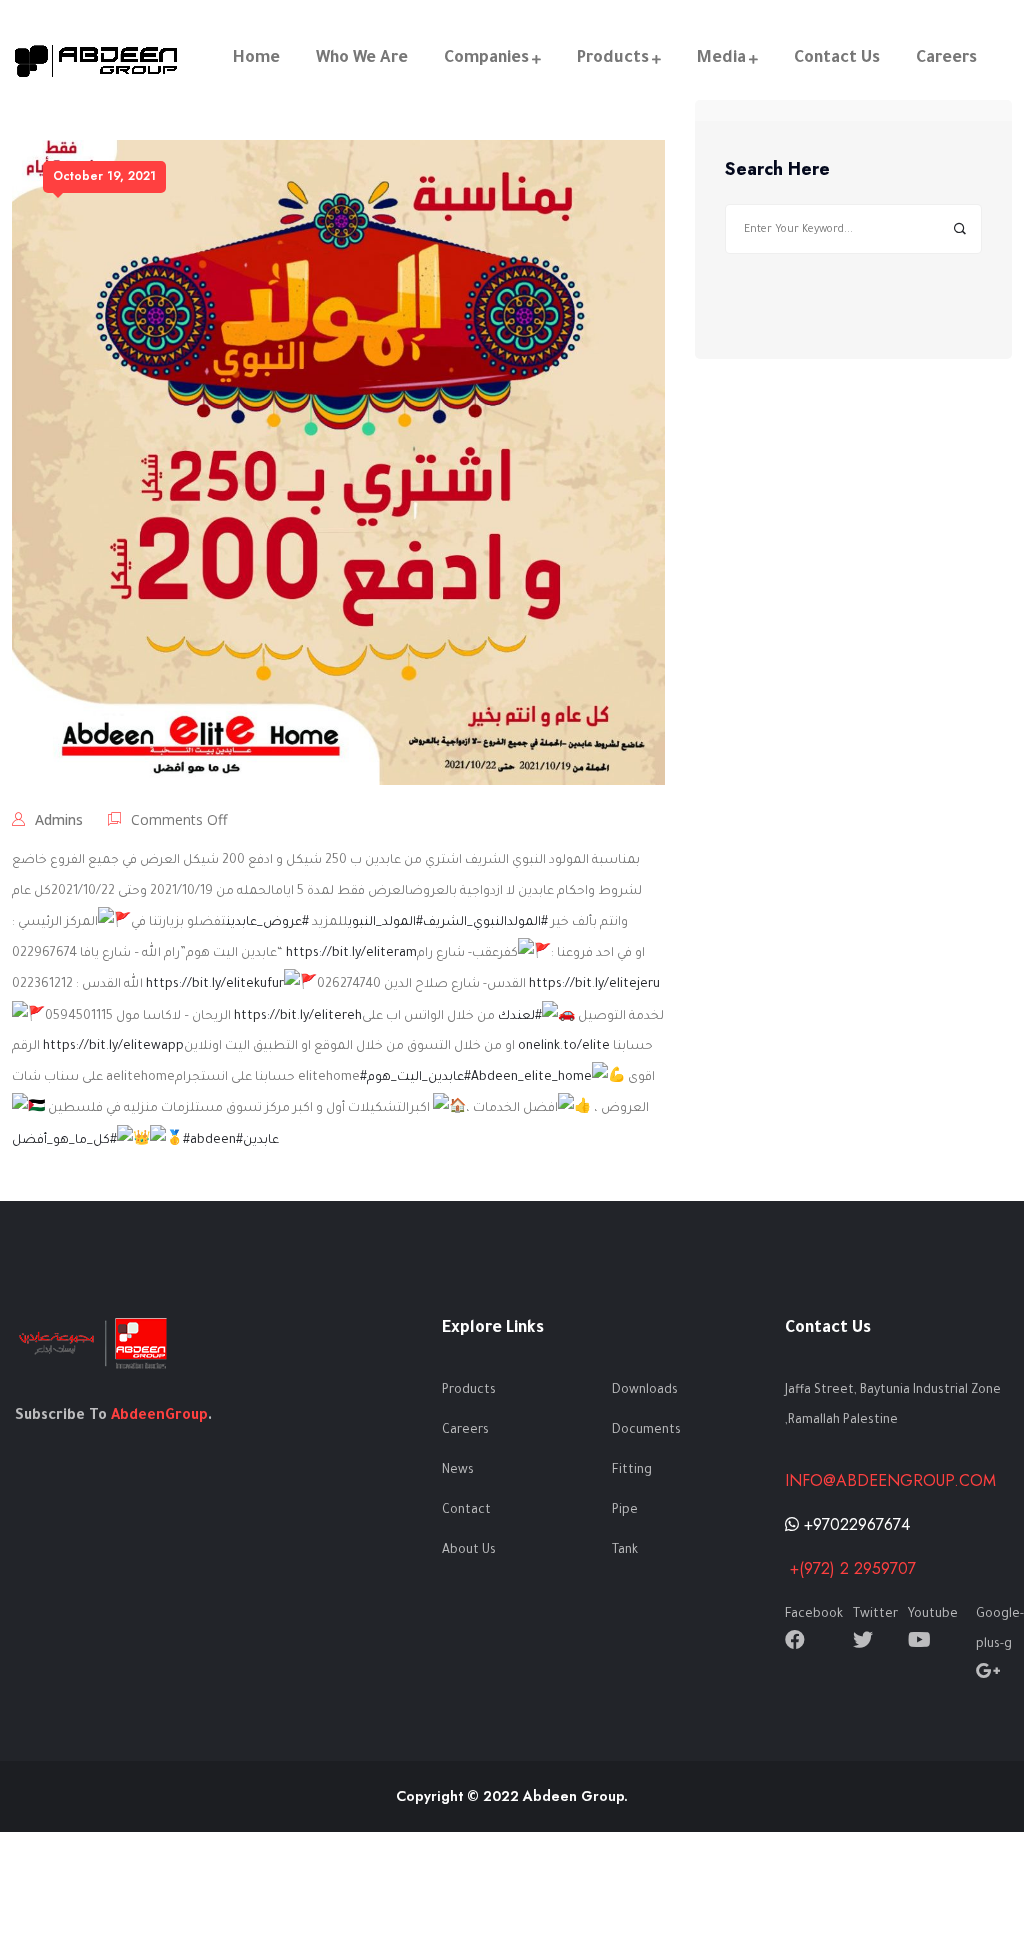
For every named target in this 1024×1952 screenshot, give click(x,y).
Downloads (645, 1391)
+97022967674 (854, 1524)
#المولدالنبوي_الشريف (485, 923)
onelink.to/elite (564, 1047)
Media (721, 59)
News (458, 1471)
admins (59, 819)
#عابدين (257, 1141)
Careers (946, 59)
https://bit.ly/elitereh (298, 1017)
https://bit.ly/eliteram (351, 954)
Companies (486, 59)
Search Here (777, 170)
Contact (466, 1511)
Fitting (632, 1471)
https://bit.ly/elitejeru (594, 985)
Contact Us (837, 59)
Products (613, 59)
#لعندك (520, 1017)
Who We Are (362, 59)
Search (959, 229)
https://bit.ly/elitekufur (215, 985)
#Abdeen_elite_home (528, 1078)
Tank (625, 1551)
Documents (646, 1431)
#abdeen (209, 1141)
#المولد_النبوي (385, 923)
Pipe (625, 1511)
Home (256, 59)
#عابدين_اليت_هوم (412, 1078)
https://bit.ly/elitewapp (113, 1047)
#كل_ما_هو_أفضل (64, 1141)
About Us (469, 1551)
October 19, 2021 (104, 176)
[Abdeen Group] (97, 59)
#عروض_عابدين (267, 923)
